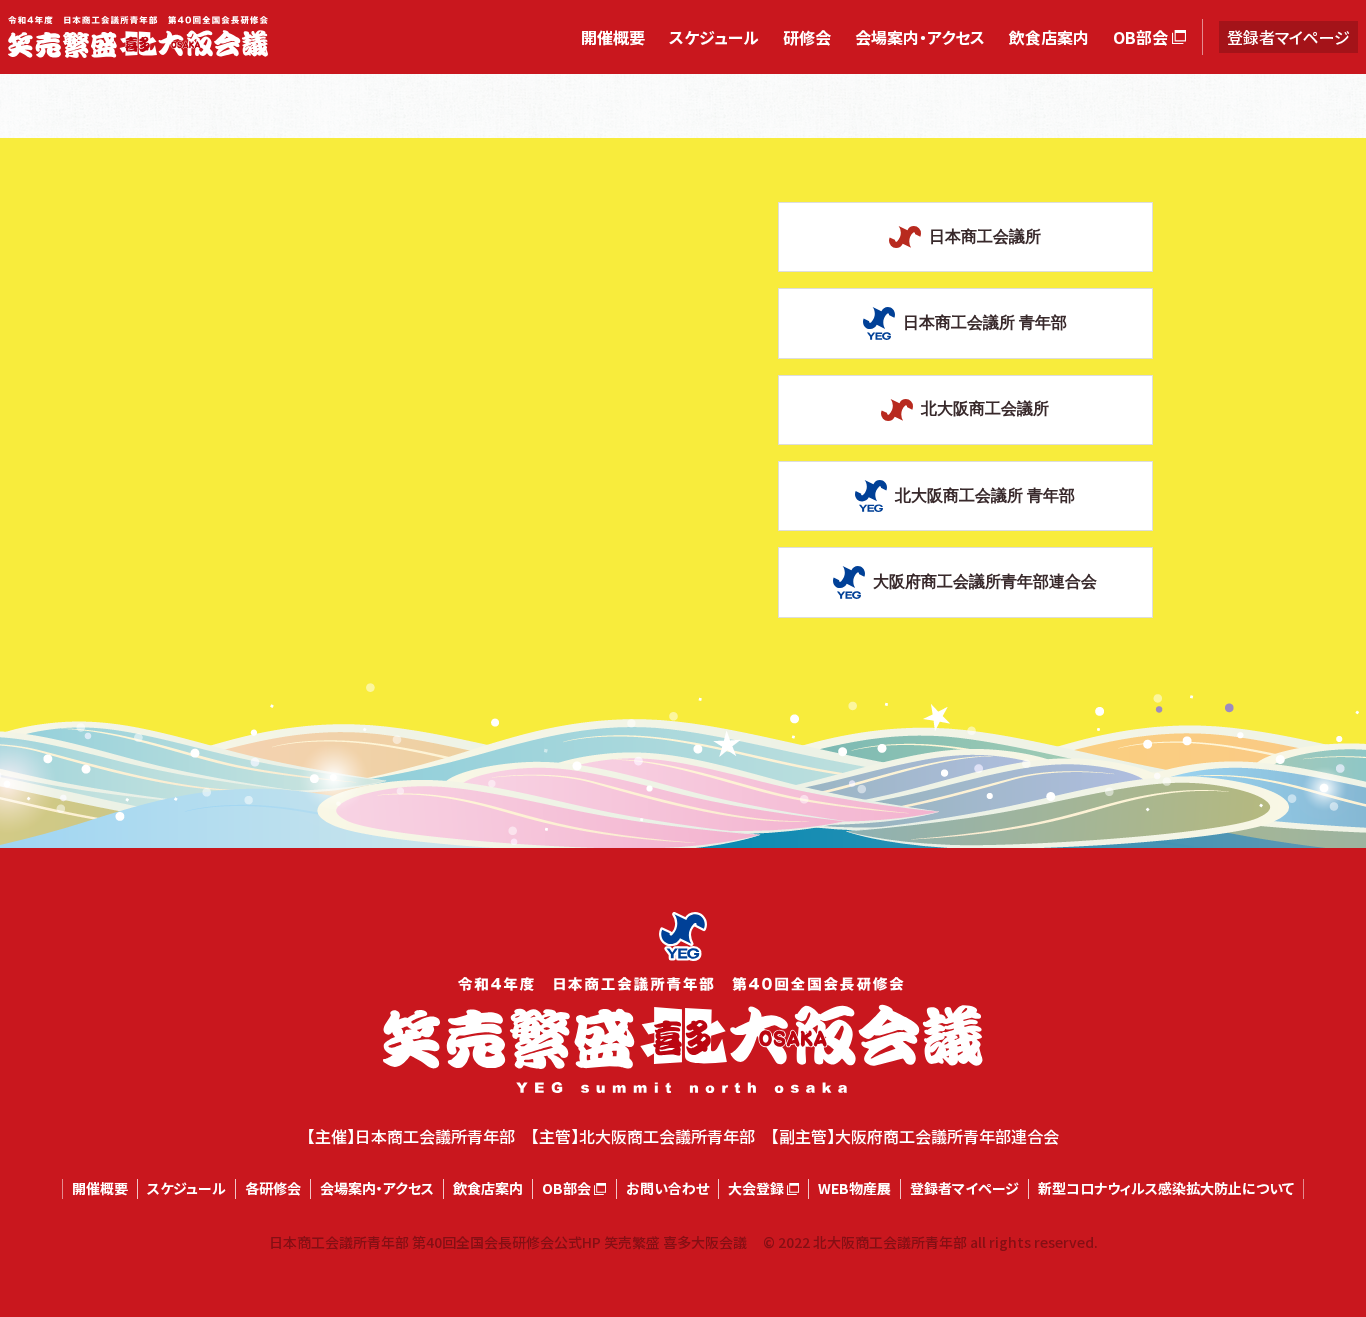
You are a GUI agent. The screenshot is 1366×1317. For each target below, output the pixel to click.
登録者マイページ (1288, 37)
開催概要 (613, 37)
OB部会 (1140, 37)
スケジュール (714, 37)
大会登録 (756, 1188)
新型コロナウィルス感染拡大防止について (1166, 1188)
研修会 (807, 37)
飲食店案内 (1049, 37)
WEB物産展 (854, 1188)
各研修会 (273, 1188)
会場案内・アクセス (920, 37)
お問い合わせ (667, 1188)
